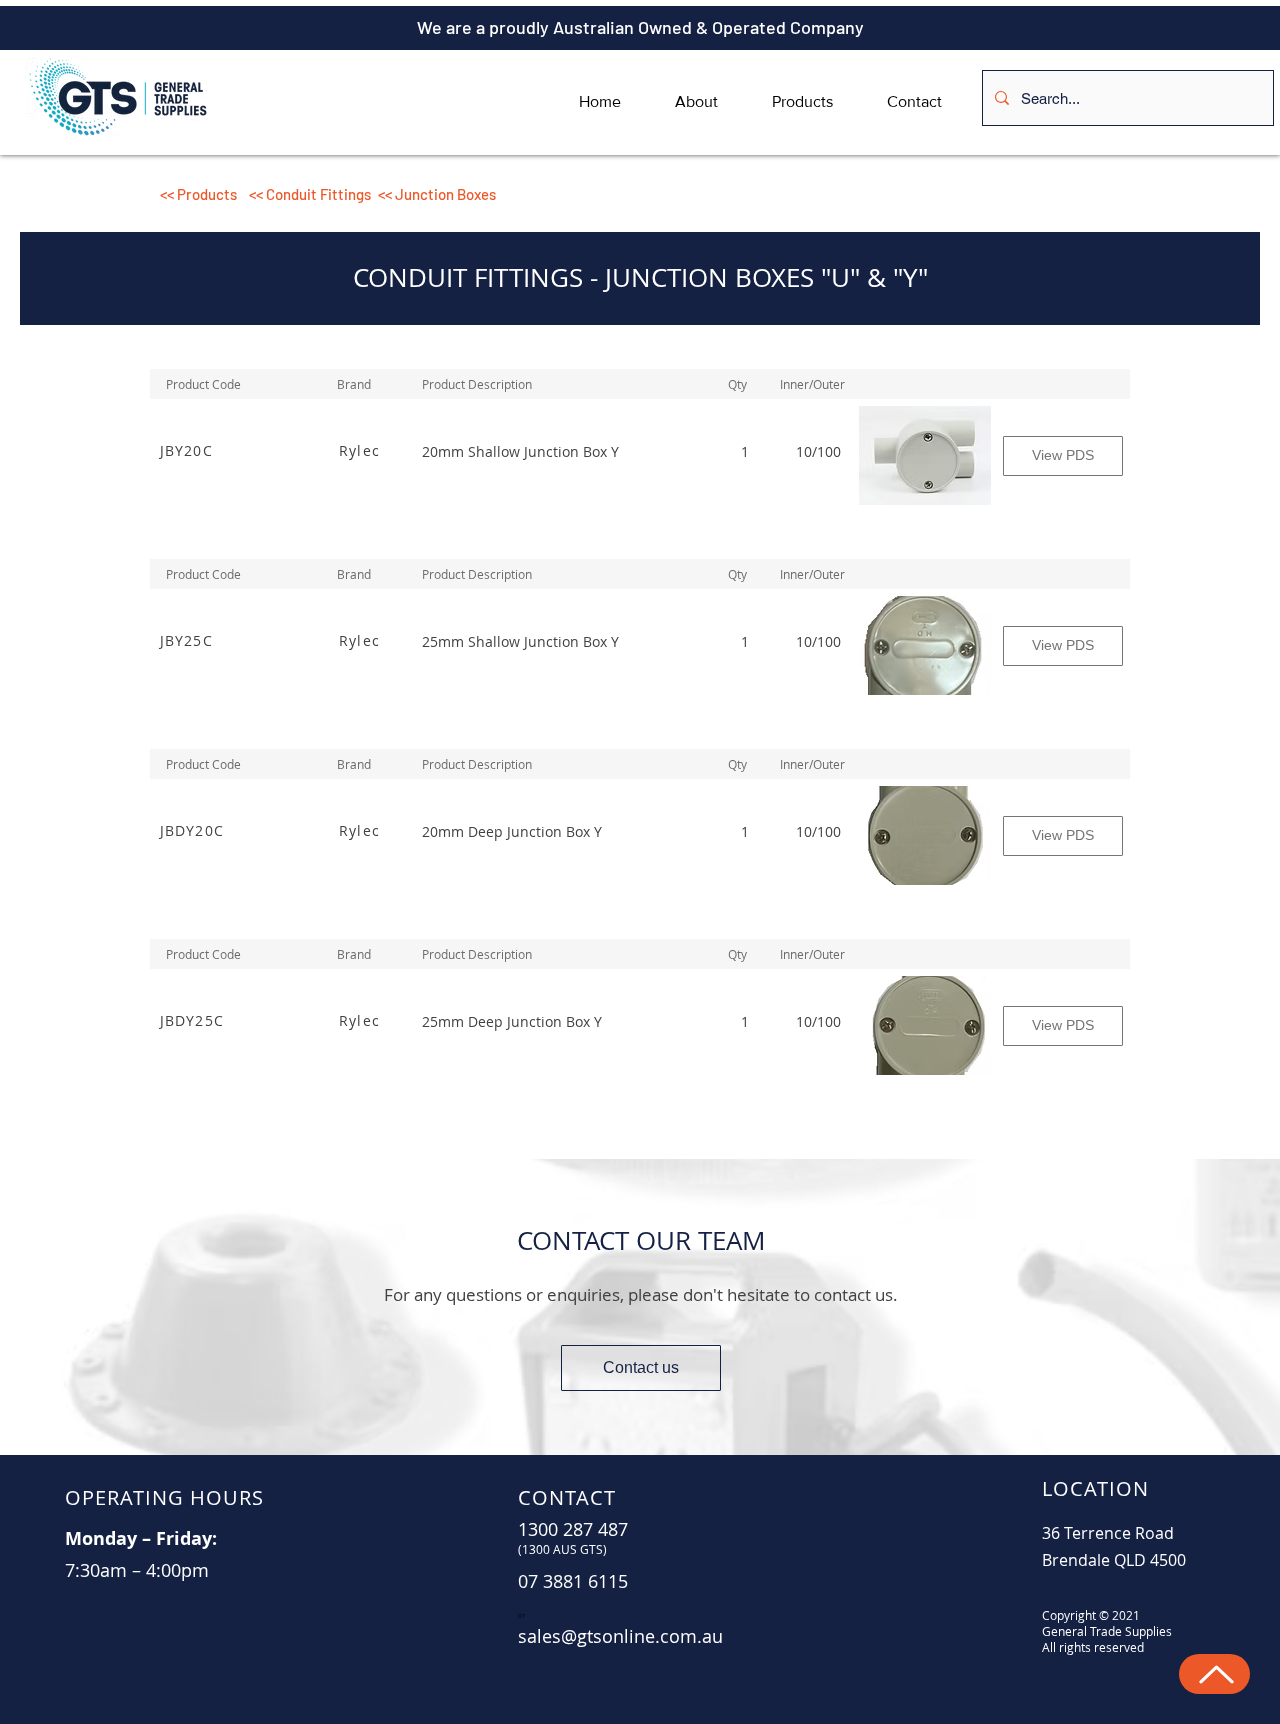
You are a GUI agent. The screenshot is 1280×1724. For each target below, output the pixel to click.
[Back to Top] (1214, 1674)
